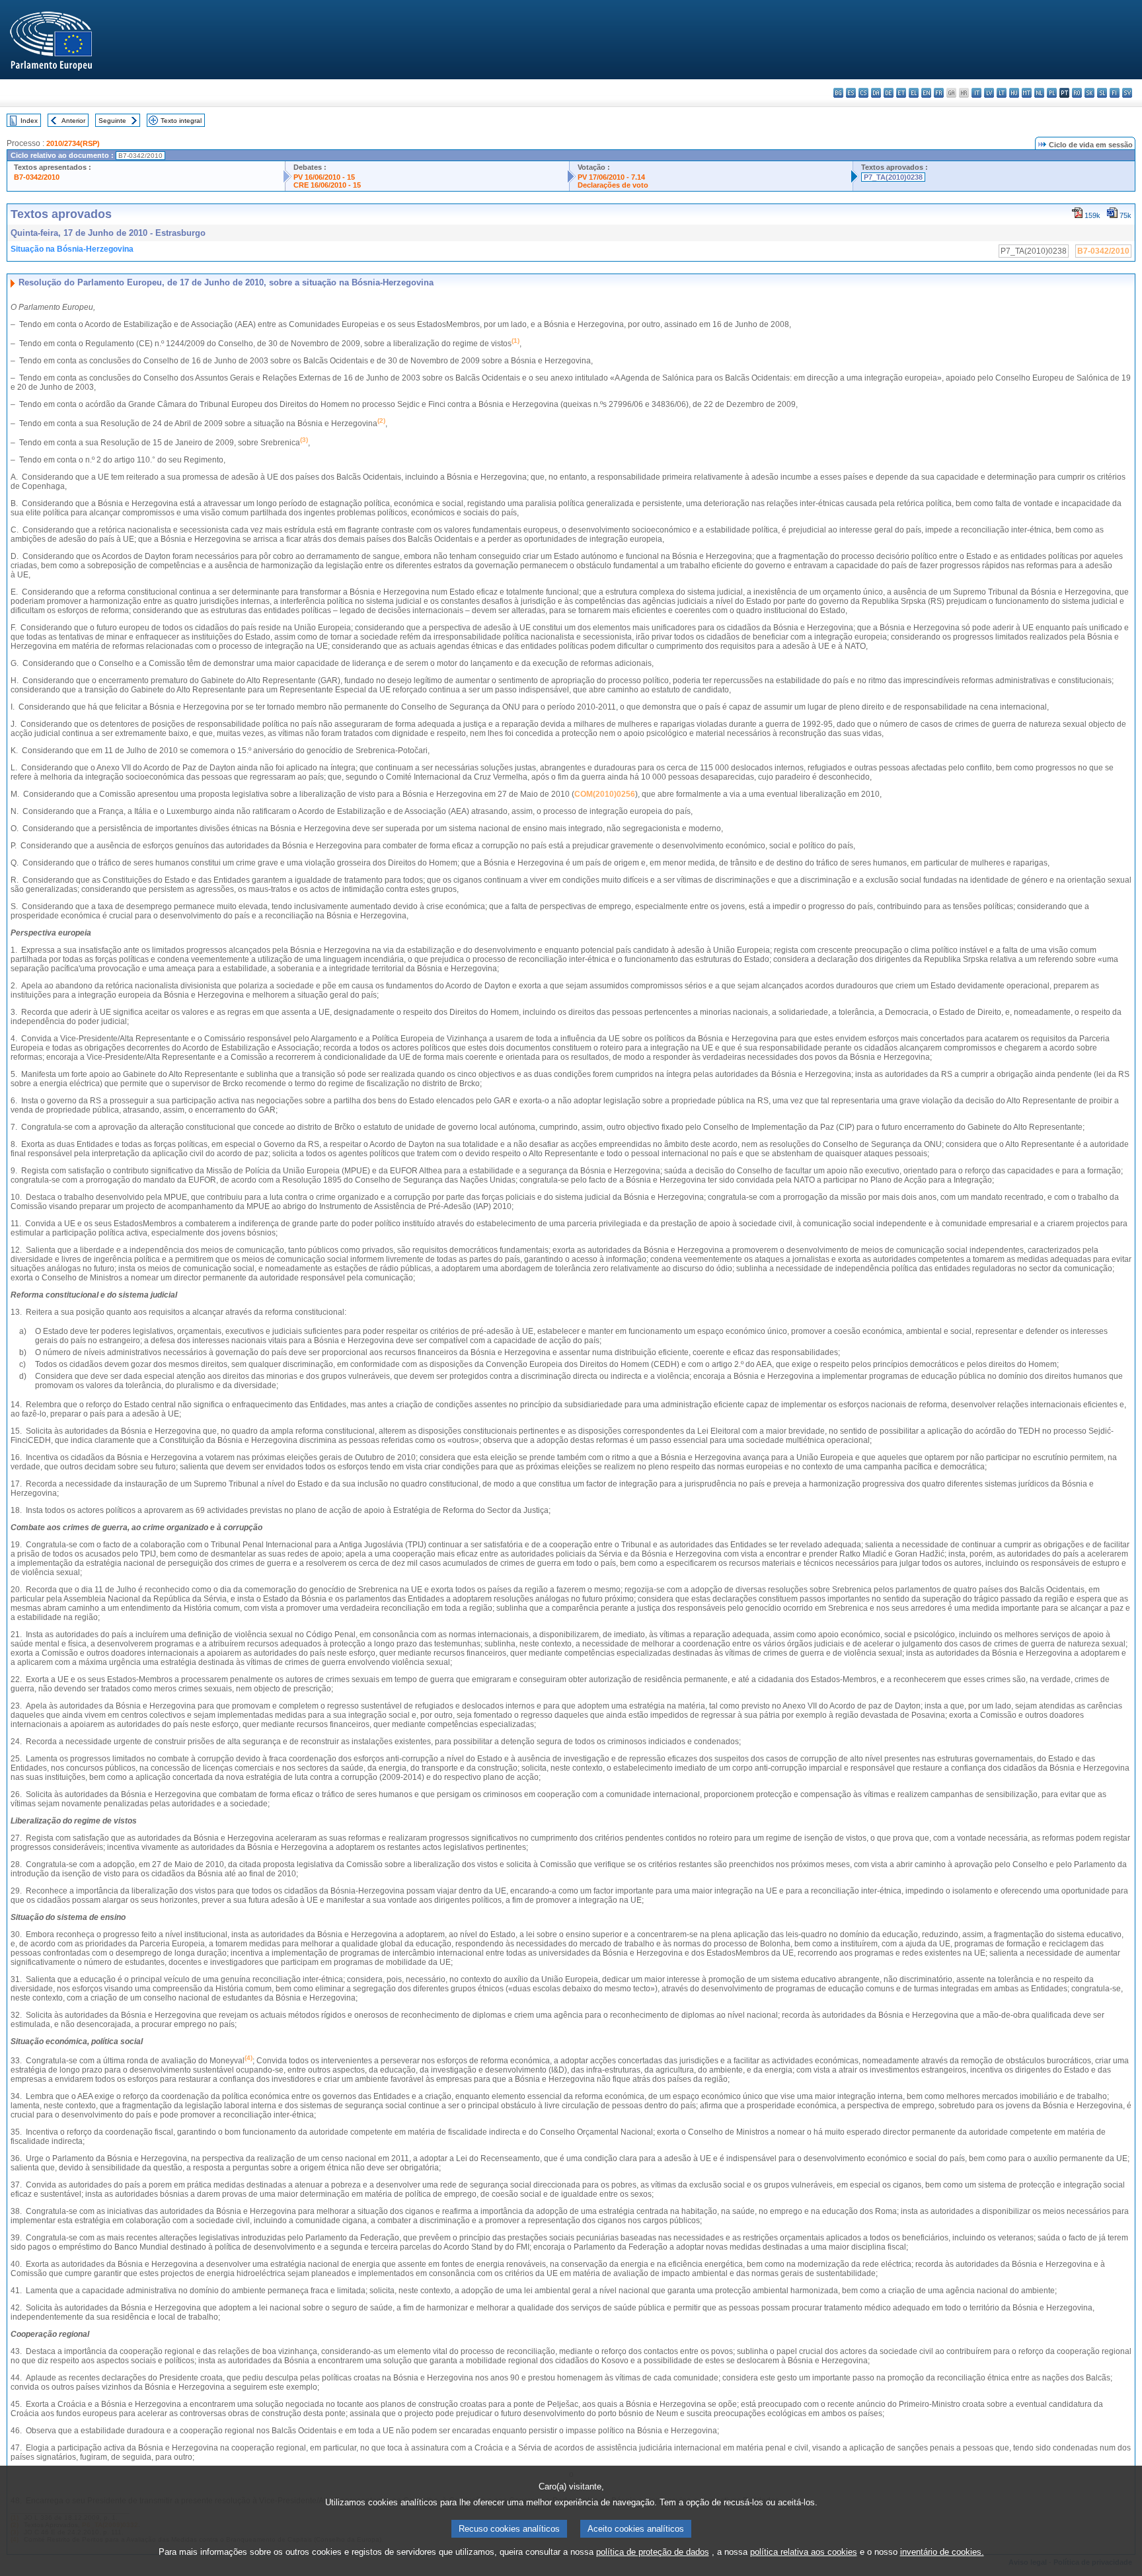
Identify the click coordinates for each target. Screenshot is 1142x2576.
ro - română (1077, 93)
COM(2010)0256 (605, 794)
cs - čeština (863, 93)
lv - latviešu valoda (989, 93)
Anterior (73, 121)
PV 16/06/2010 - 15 (324, 177)
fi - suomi (1115, 93)
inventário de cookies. (942, 2552)
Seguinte (112, 121)
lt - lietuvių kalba (1002, 93)
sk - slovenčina (1089, 93)
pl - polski (1052, 93)
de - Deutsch (889, 93)
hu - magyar (1014, 93)
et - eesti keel (901, 93)
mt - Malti (1027, 93)
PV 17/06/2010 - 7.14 (611, 177)
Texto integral (181, 121)
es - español (851, 93)
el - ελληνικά (914, 93)
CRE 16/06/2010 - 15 (327, 185)
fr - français (939, 93)
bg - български (838, 93)
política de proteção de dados (653, 2552)
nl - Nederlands (1039, 93)
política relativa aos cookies (804, 2552)
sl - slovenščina (1102, 93)
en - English (926, 93)
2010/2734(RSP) (73, 143)
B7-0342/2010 (37, 177)
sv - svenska (1127, 93)
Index (29, 121)
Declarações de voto (613, 185)
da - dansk (876, 93)
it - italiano (976, 93)
